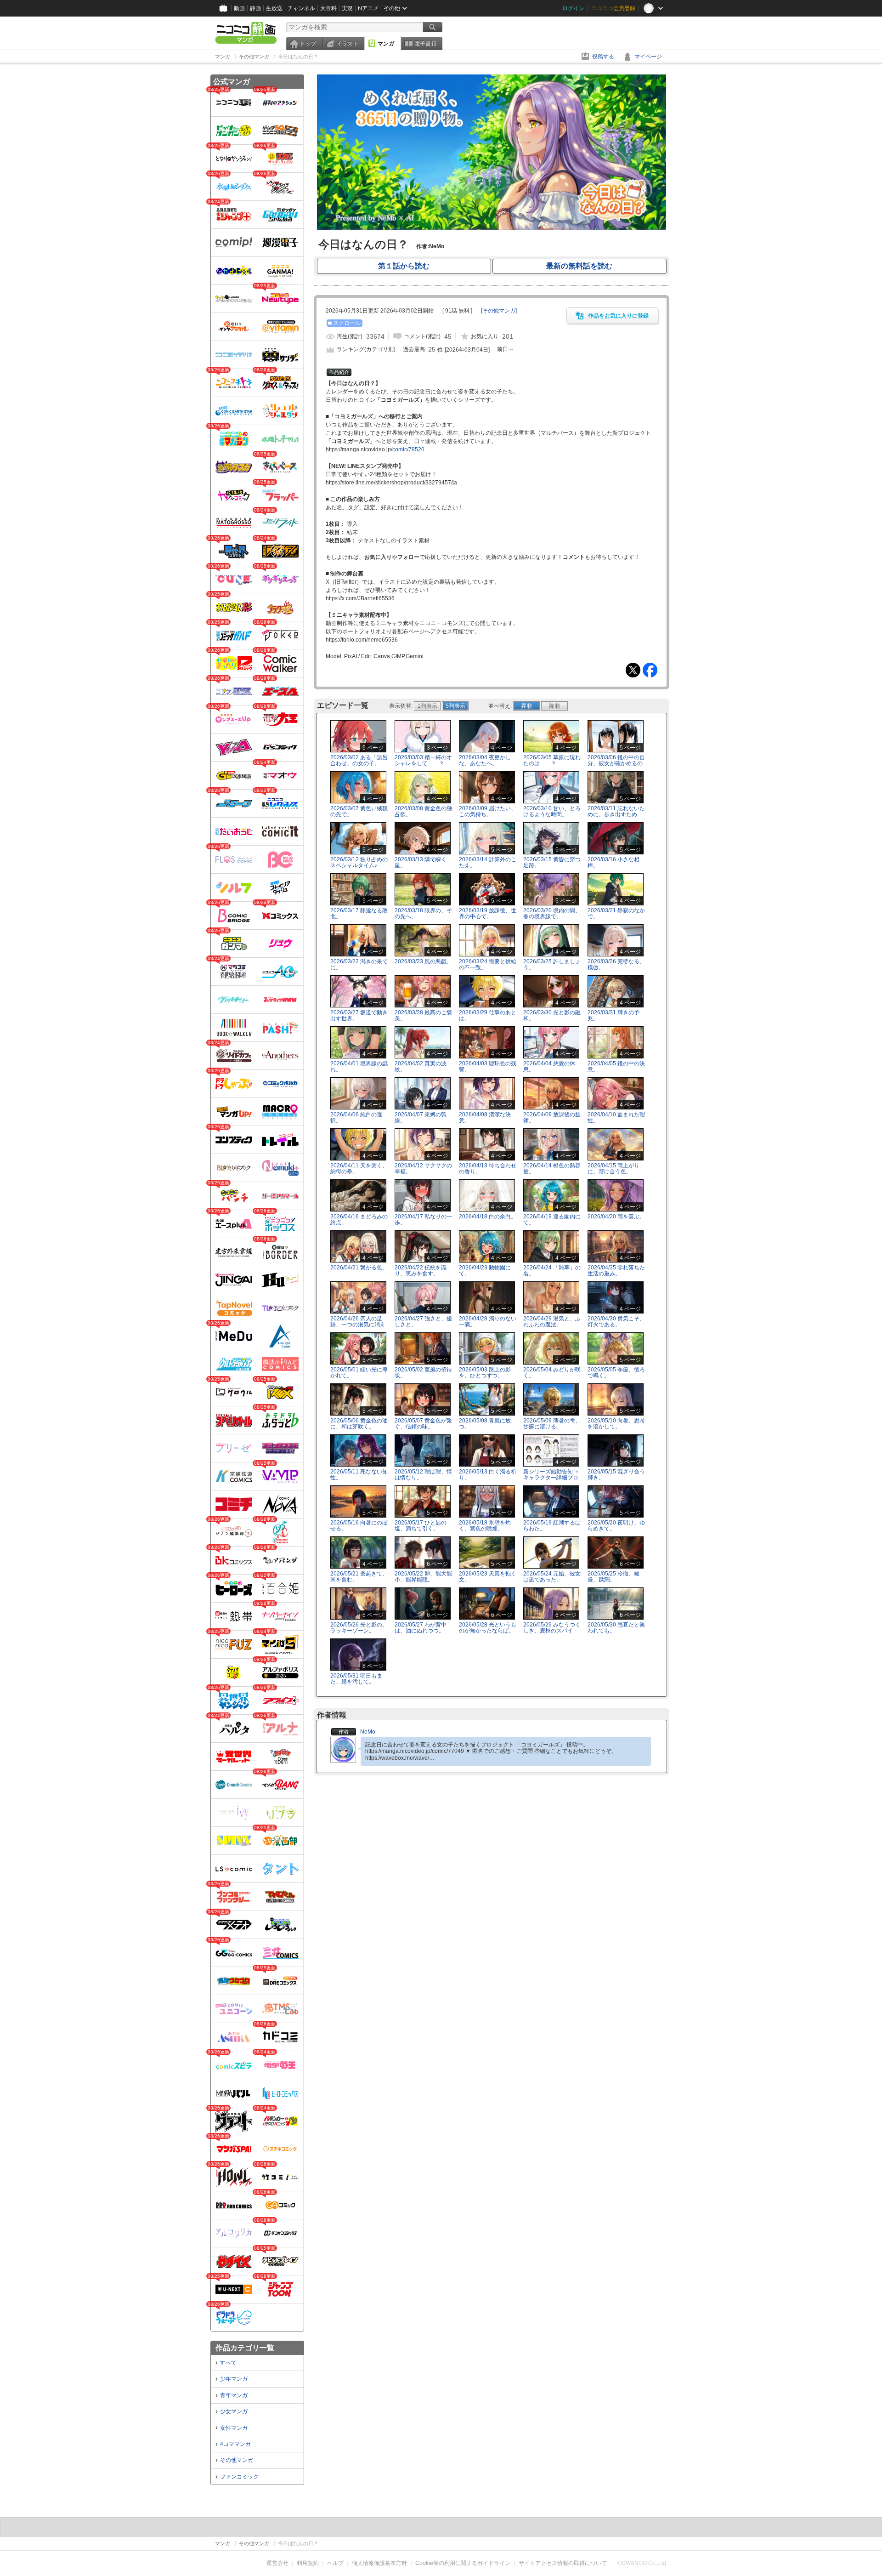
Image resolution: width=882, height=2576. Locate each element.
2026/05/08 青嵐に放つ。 (485, 1424)
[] (499, 311)
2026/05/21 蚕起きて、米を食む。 (359, 1577)
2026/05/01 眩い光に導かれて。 (359, 1373)
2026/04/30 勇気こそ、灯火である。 (616, 1322)
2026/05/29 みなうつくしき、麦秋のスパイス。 (552, 1631)
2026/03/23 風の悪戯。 (423, 961)
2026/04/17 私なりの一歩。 (423, 1220)
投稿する (603, 57)
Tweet (633, 670)
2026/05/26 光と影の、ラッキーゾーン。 (359, 1628)
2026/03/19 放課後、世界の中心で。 (488, 913)
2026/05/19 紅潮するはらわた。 (552, 1526)
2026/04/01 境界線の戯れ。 (359, 1066)
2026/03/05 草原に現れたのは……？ (552, 760)
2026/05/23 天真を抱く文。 (488, 1577)
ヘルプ (335, 2563)
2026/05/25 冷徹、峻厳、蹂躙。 (613, 1577)
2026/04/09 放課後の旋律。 (552, 1117)
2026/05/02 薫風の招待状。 (423, 1373)
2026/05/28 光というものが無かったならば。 (488, 1628)
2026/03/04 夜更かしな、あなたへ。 (485, 760)
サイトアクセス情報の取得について (563, 2563)
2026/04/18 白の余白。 (488, 1217)
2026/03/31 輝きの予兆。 (613, 1015)
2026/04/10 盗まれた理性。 (616, 1117)
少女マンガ (234, 2411)
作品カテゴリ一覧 (245, 2348)
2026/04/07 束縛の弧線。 (421, 1117)
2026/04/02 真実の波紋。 (421, 1066)
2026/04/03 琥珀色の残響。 (488, 1066)
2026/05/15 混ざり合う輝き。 (616, 1475)
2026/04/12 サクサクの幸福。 (423, 1169)
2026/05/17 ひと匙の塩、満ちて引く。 (421, 1526)
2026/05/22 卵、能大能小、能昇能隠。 (423, 1577)
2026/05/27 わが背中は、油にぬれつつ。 (421, 1628)
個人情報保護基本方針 (379, 2563)
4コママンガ (235, 2444)
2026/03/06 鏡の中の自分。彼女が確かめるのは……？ (616, 763)
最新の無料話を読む (579, 266)
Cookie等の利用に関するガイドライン (463, 2563)
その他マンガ (237, 2460)
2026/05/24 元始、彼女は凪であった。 (552, 1577)
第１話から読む (404, 266)
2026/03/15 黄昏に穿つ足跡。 (552, 862)
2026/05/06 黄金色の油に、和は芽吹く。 (359, 1424)
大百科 (328, 8)
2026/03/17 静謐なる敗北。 (359, 913)
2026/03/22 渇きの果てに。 (359, 964)
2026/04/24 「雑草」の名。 (552, 1271)
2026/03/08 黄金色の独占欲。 (423, 811)
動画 (239, 8)
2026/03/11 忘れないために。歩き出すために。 (616, 814)
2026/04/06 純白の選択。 (356, 1117)
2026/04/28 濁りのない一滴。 (488, 1322)
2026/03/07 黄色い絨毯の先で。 (359, 811)
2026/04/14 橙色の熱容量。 (552, 1169)
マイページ (648, 57)
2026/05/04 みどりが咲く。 (552, 1373)
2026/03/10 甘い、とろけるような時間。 (552, 811)
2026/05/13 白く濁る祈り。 (488, 1475)
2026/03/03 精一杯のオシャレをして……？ (423, 760)
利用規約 (308, 2563)
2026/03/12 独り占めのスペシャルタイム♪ (359, 862)
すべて (228, 2363)
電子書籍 (425, 44)
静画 (255, 8)
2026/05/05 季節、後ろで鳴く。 (616, 1373)
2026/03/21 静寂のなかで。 (616, 913)
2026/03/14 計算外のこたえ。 (488, 862)
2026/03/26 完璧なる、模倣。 (616, 964)
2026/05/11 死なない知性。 (359, 1475)
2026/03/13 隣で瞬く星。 (421, 862)
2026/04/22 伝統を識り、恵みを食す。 (421, 1271)
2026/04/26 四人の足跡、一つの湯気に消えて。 (358, 1325)
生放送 (274, 8)
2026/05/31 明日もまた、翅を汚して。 (356, 1679)
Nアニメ (368, 8)
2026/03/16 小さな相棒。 (613, 862)
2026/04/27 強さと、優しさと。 (423, 1322)
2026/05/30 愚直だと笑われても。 (616, 1628)
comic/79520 (408, 449)
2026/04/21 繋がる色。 (359, 1268)
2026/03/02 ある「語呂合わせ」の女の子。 (359, 760)
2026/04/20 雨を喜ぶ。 (616, 1217)
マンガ (386, 44)
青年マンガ (234, 2395)
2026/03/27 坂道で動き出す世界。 (359, 1015)
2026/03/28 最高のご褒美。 (423, 1015)
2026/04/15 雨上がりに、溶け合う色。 (613, 1169)
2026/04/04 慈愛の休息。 (549, 1066)
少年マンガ (234, 2379)
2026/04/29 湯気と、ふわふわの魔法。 (552, 1322)
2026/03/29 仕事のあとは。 (488, 1015)
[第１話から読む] (492, 228)
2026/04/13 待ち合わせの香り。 (488, 1169)
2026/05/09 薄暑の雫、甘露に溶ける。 (552, 1424)
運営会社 (277, 2563)
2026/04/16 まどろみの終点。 (359, 1220)
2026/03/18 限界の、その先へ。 (423, 913)
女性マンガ (234, 2428)
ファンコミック (239, 2477)
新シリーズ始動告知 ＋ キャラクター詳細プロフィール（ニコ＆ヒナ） (551, 1481)
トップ (308, 44)
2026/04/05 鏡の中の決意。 (616, 1066)
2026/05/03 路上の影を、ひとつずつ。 (485, 1373)
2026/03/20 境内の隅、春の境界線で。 (552, 913)
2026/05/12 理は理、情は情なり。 (423, 1475)
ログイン (573, 8)
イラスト (347, 44)
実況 (347, 8)
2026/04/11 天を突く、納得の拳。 (359, 1169)
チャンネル (301, 8)
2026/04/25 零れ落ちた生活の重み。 (616, 1271)
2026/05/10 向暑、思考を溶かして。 (616, 1424)
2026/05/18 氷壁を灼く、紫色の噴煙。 (485, 1526)
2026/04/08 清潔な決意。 (485, 1117)
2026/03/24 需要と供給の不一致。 (488, 964)
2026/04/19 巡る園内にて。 (552, 1220)
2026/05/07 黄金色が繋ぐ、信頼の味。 (423, 1424)
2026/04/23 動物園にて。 (485, 1271)
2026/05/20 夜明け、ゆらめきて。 (616, 1526)
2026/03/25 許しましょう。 (552, 964)
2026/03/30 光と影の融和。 (552, 1015)
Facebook (650, 670)
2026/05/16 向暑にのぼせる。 (359, 1526)
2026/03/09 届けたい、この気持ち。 (488, 811)
